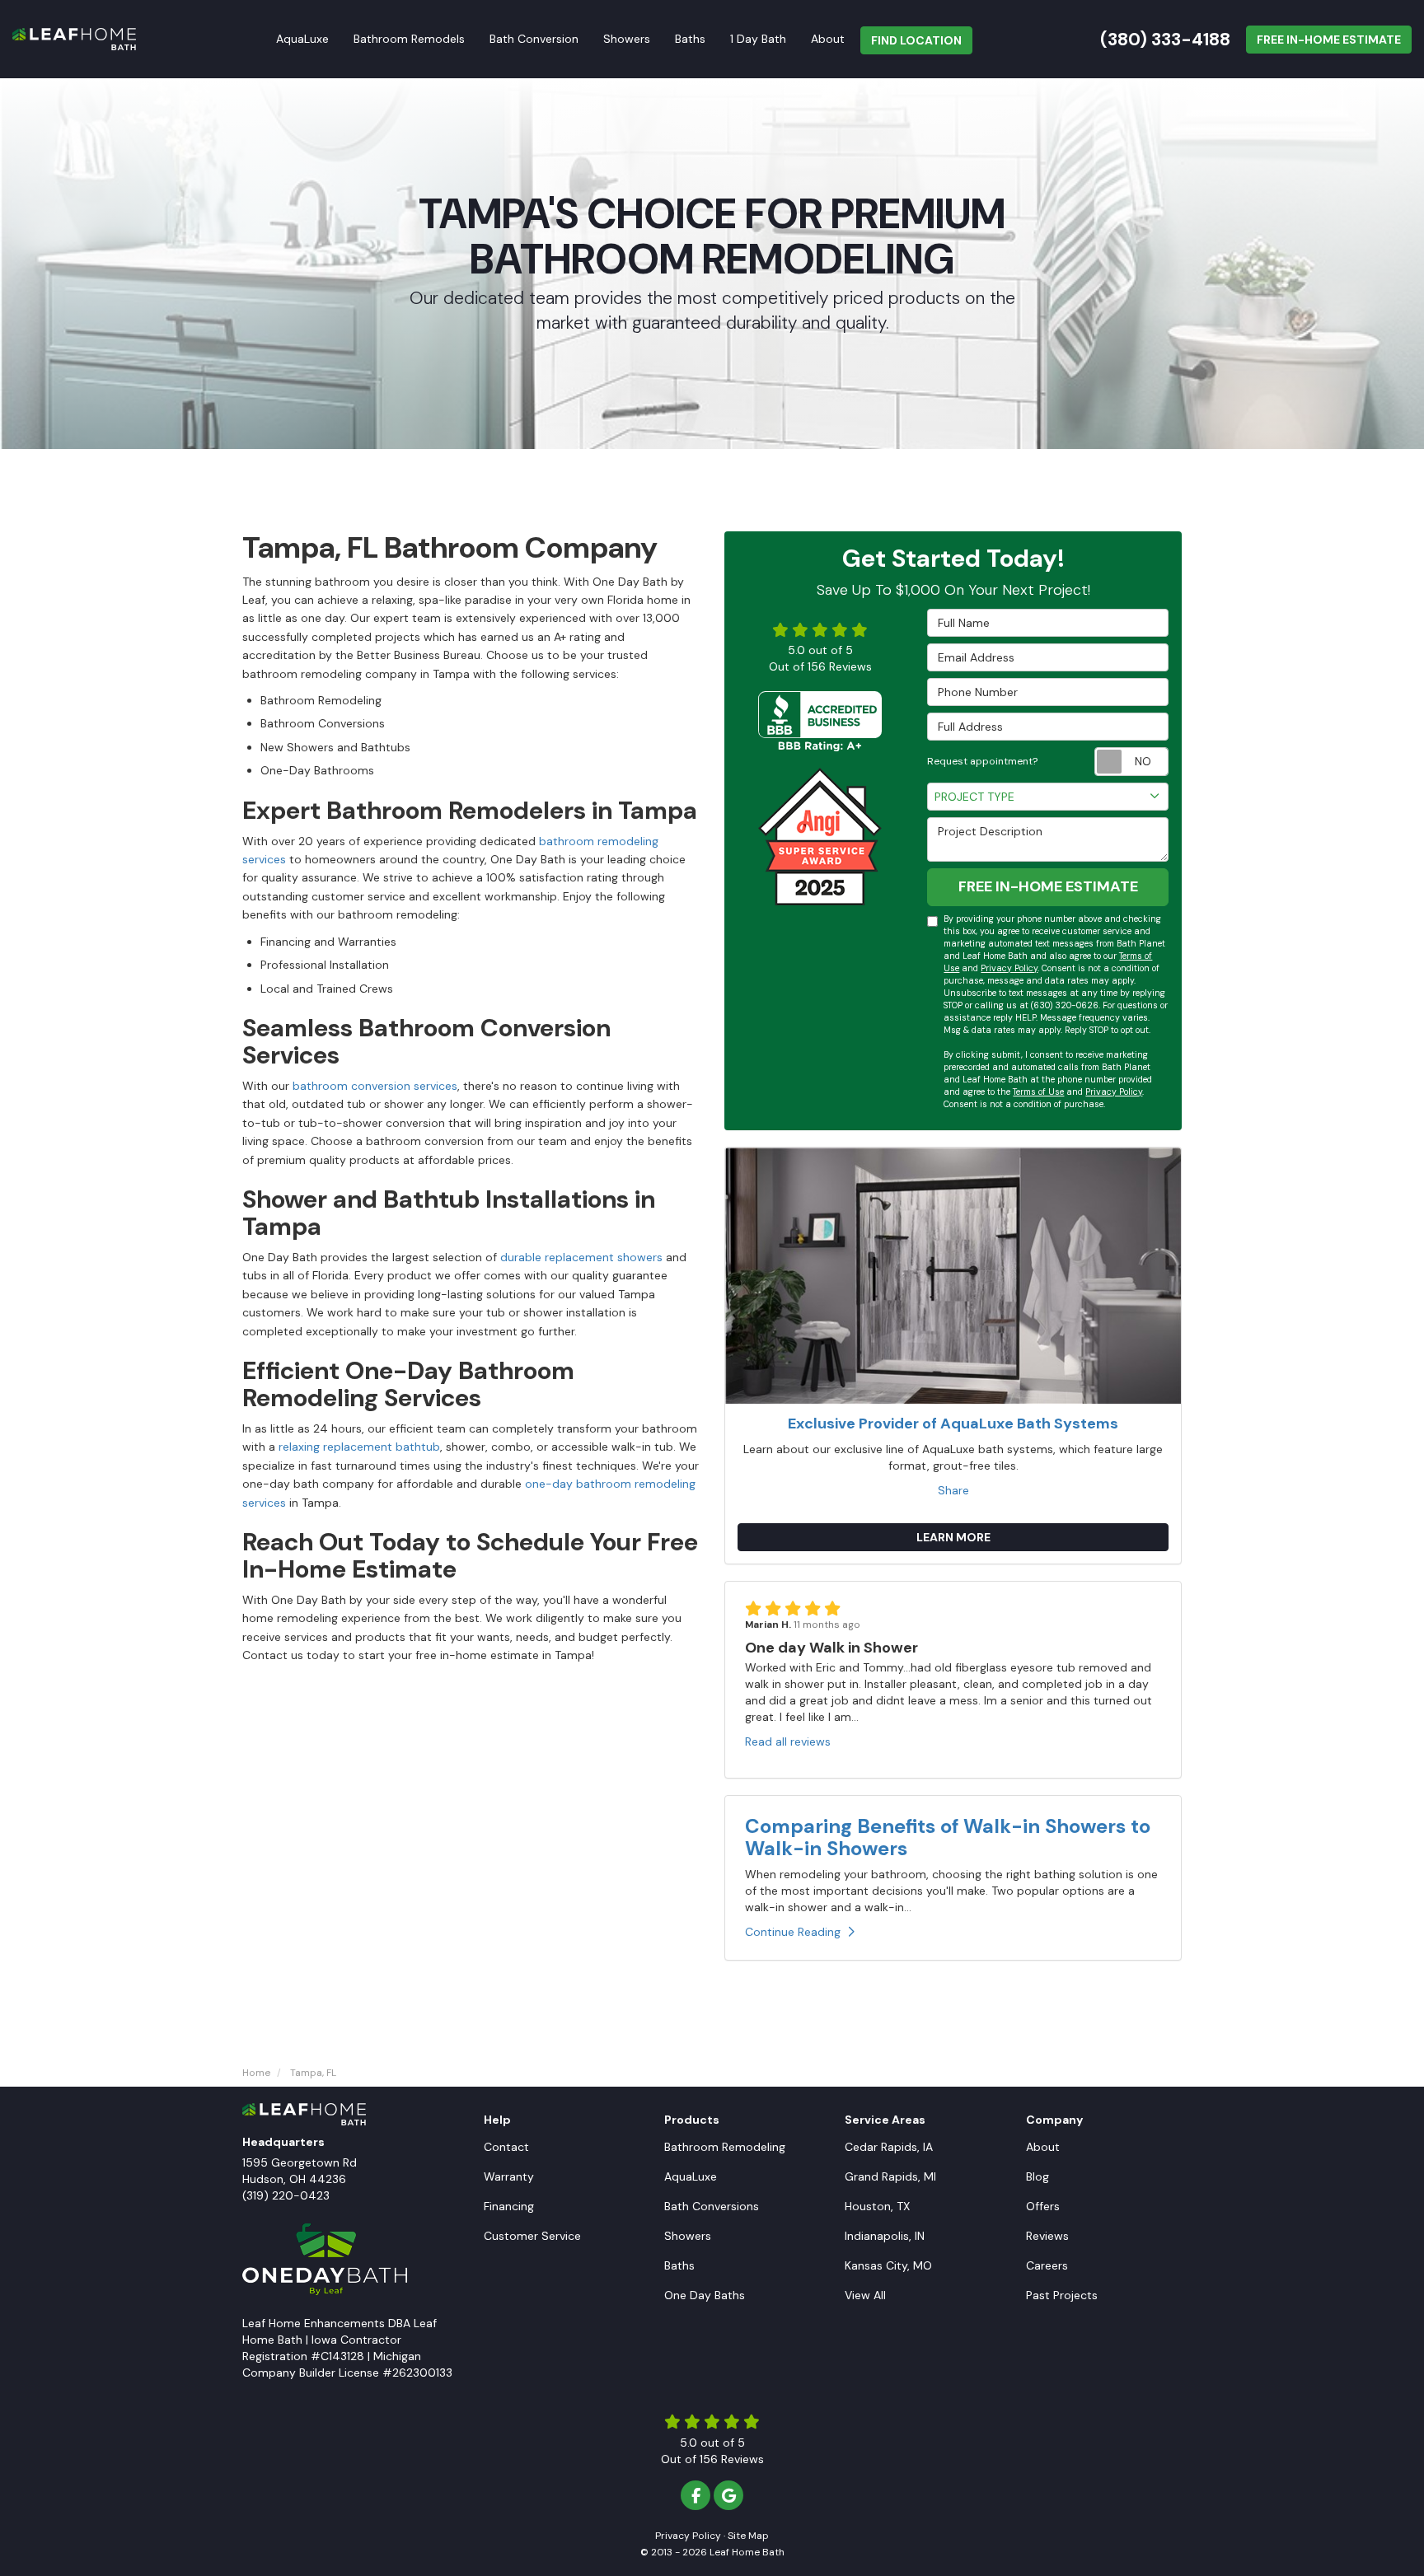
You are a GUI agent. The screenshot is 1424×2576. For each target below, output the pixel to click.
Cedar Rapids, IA (889, 2147)
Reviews (1047, 2236)
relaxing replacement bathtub (359, 1447)
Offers (1043, 2206)
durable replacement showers (581, 1257)
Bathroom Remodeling (725, 2147)
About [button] (828, 39)
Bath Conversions (712, 2206)
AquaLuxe (691, 2176)
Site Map (748, 2536)
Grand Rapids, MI (890, 2176)
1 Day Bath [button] (758, 39)
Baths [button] (690, 39)
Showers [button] (627, 39)
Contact (506, 2147)
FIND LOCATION (916, 40)
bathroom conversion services (375, 1086)
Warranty (509, 2176)
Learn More (953, 1537)
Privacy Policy (1009, 968)
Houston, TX (877, 2206)
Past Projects (1062, 2295)
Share (953, 1490)
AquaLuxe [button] (302, 39)
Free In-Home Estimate (1329, 40)
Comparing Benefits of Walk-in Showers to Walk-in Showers (948, 1837)
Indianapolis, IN (885, 2236)
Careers (1047, 2265)
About (1043, 2147)
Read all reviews (788, 1741)
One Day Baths (705, 2295)
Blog (1038, 2176)
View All (865, 2295)
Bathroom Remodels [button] (409, 39)
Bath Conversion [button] (534, 39)
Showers (688, 2236)
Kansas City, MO (888, 2265)
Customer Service (532, 2236)
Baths (679, 2265)
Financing (509, 2206)
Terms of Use (1038, 1092)
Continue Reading (793, 1932)
